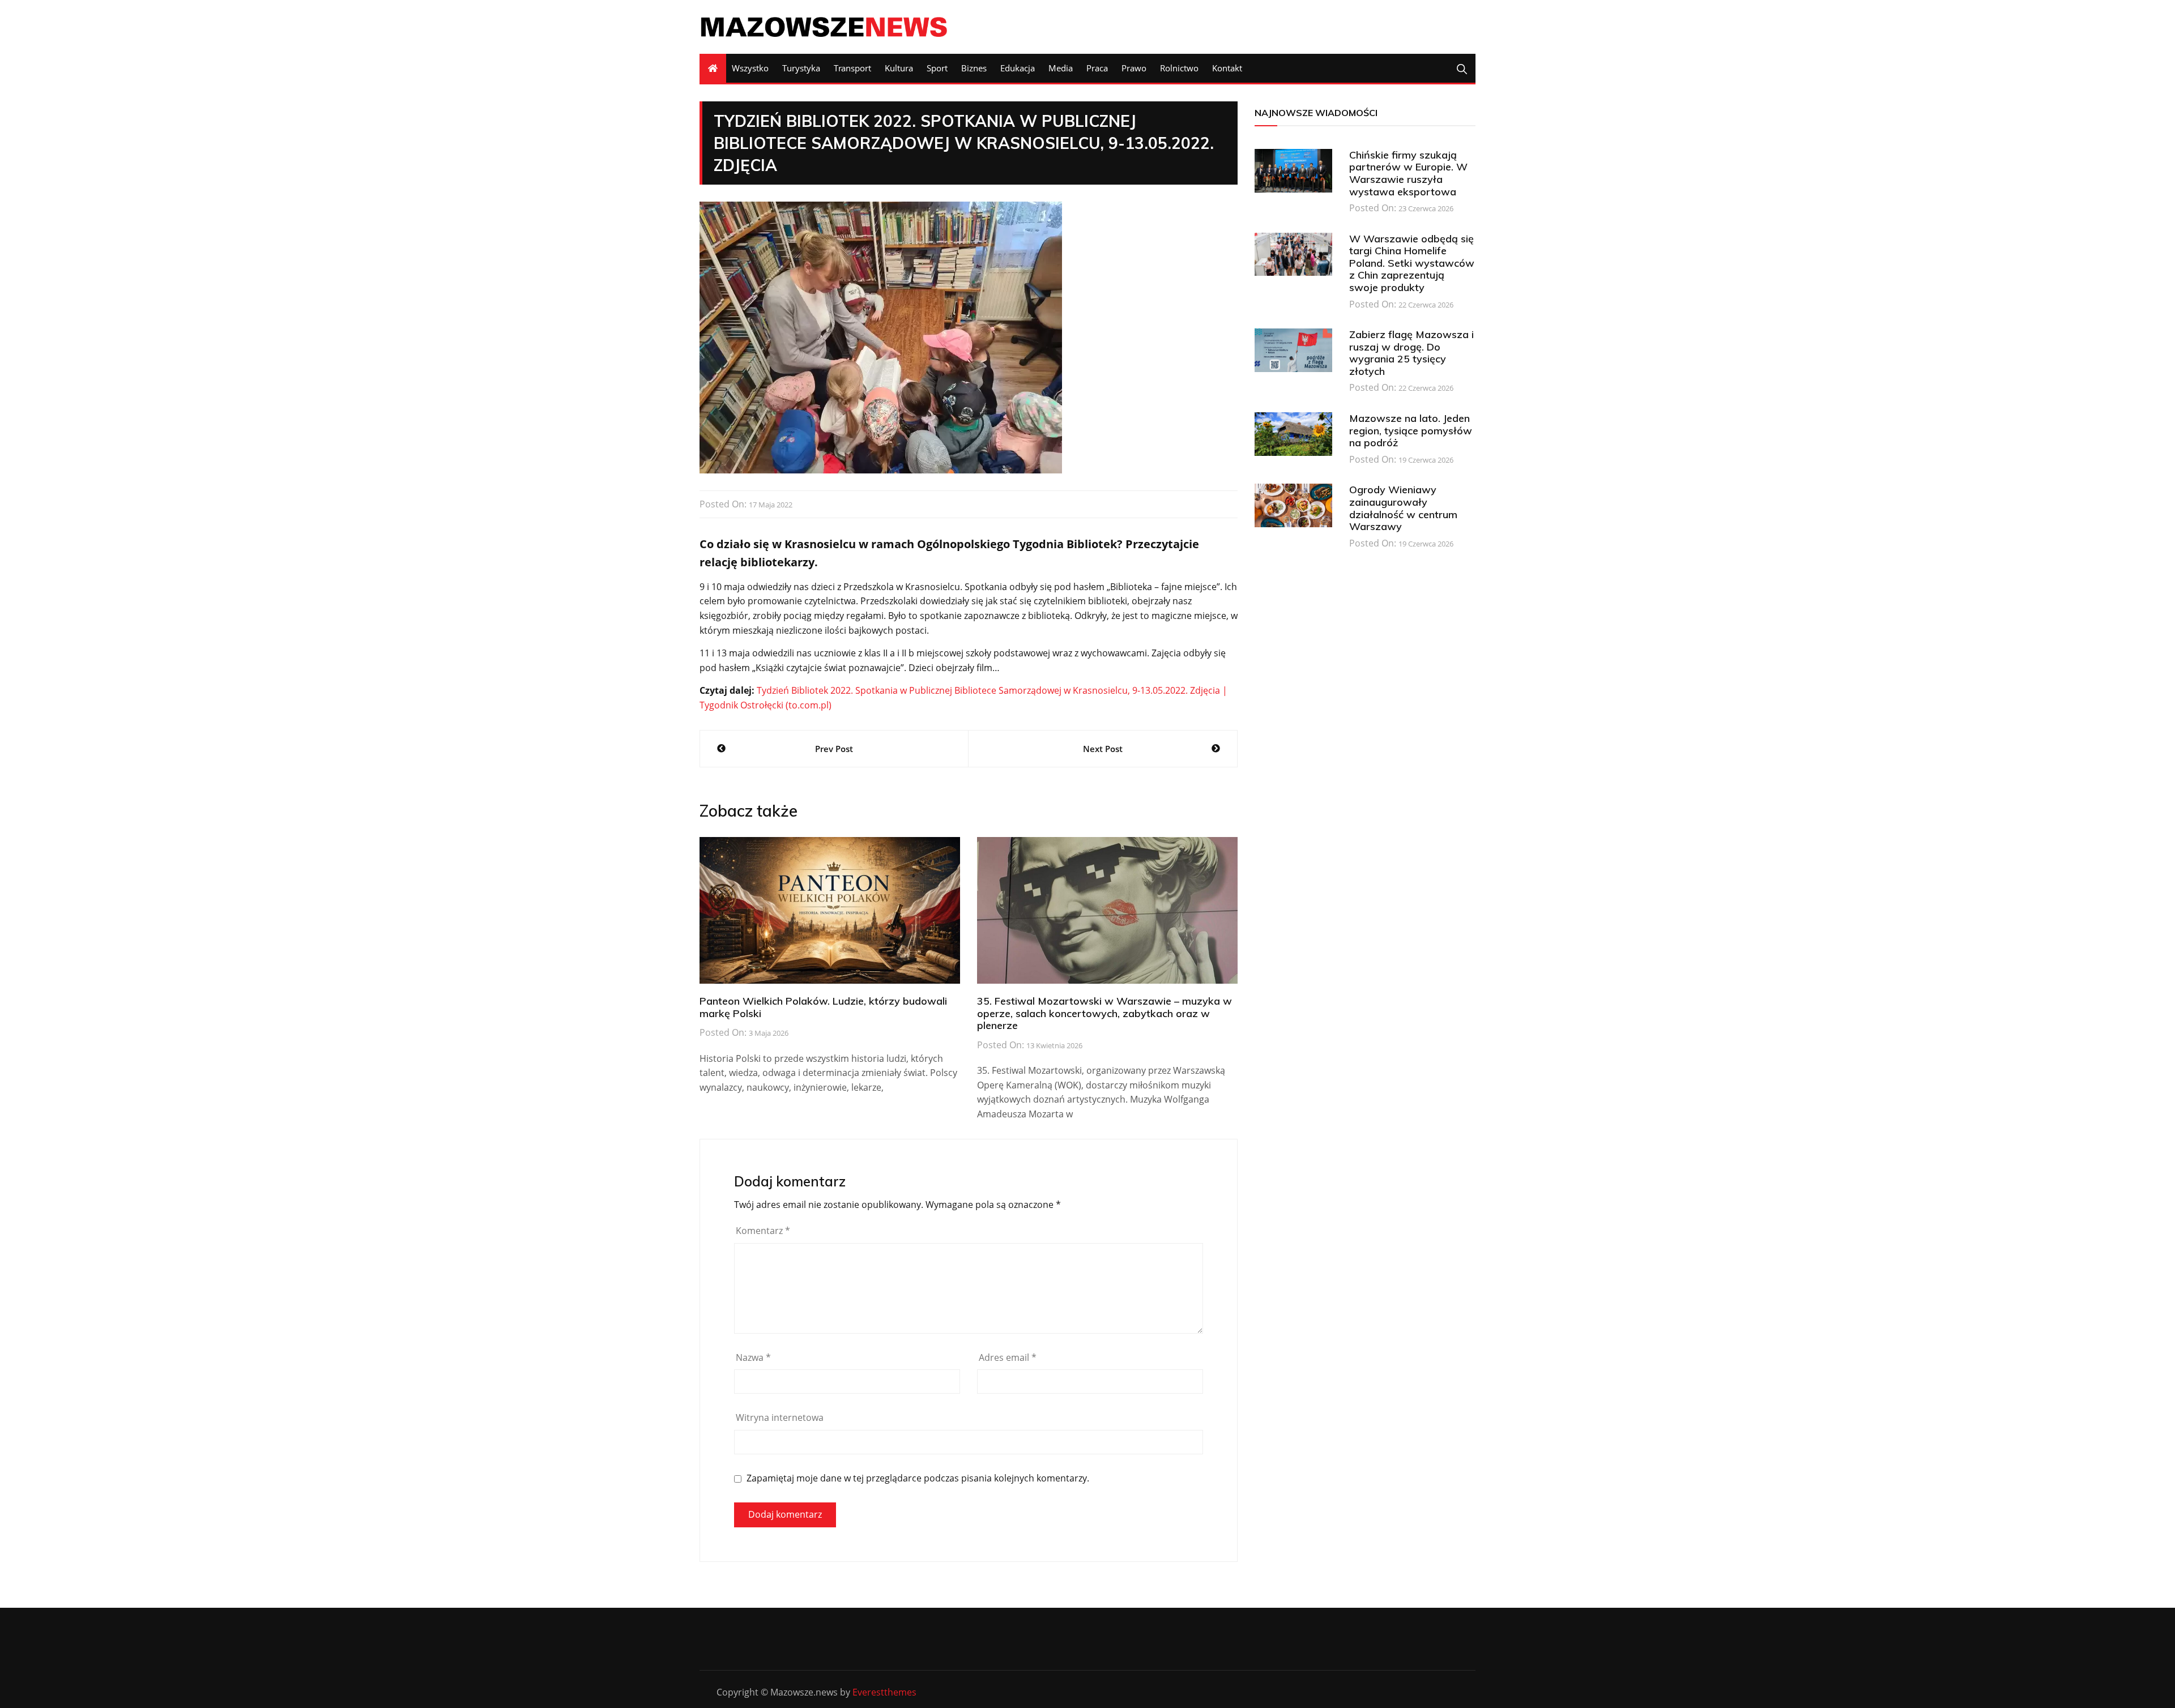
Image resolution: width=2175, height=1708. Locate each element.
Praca (1097, 68)
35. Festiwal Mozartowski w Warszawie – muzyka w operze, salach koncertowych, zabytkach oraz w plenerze (1104, 1013)
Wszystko (750, 68)
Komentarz (763, 1231)
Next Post (1103, 749)
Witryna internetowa (780, 1417)
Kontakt (1227, 68)
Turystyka (801, 68)
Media (1061, 68)
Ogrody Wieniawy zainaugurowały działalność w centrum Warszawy (1403, 508)
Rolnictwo (1179, 68)
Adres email (1008, 1357)
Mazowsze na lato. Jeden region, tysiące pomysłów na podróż (1411, 430)
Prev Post (834, 749)
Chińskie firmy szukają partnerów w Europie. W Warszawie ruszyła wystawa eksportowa (1408, 173)
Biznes (974, 68)
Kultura (899, 68)
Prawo (1134, 68)
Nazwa (753, 1357)
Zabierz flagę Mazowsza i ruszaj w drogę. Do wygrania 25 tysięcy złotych (1411, 353)
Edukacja (1018, 68)
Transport (852, 68)
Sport (937, 68)
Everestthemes (884, 1692)
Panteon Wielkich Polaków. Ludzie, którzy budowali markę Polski (823, 1007)
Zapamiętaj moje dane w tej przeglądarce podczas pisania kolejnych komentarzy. (918, 1478)
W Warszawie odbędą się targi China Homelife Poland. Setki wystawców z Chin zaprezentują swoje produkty (1412, 263)
